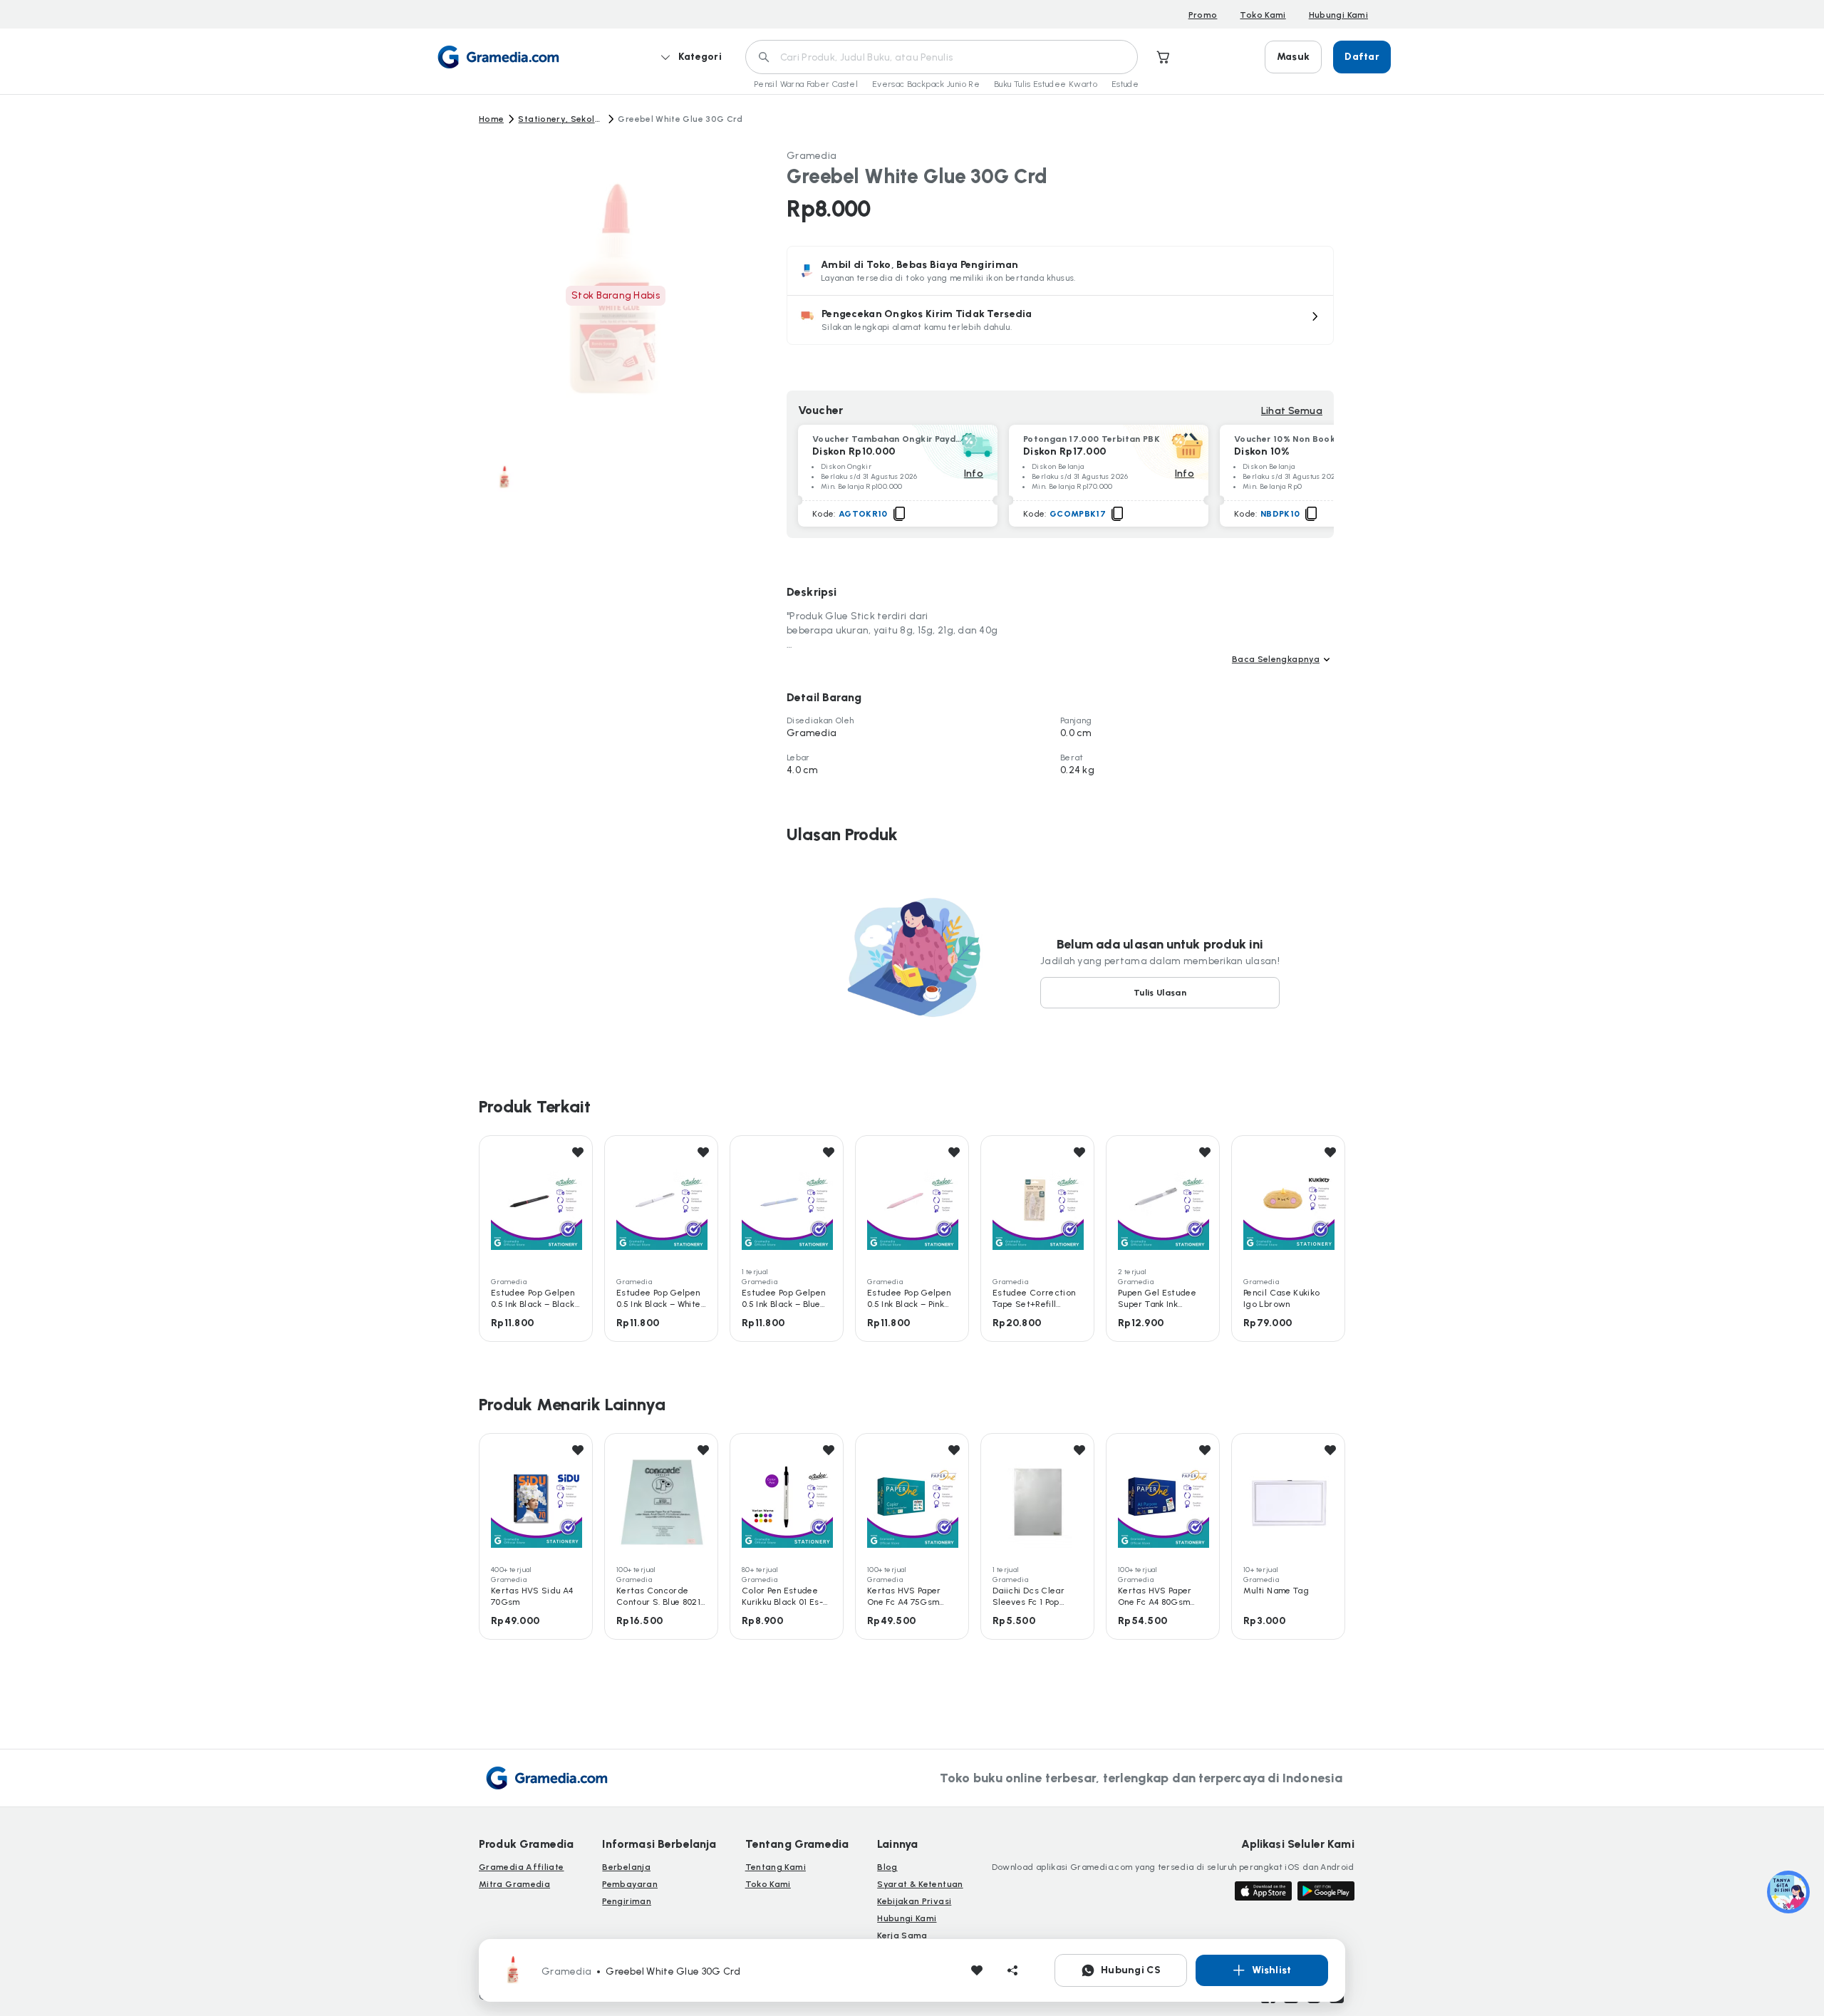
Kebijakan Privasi (914, 1901)
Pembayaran (630, 1884)
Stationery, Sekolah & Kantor (561, 119)
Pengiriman (627, 1901)
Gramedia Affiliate (521, 1867)
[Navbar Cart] (1164, 57)
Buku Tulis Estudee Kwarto (1046, 84)
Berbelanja (626, 1867)
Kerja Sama (902, 1935)
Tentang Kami (776, 1867)
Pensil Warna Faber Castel (806, 84)
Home (491, 119)
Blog (887, 1867)
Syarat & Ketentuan (920, 1884)
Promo (1203, 15)
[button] (1060, 320)
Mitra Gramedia (514, 1884)
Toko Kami (1263, 15)
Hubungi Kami (1338, 15)
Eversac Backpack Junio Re (926, 84)
